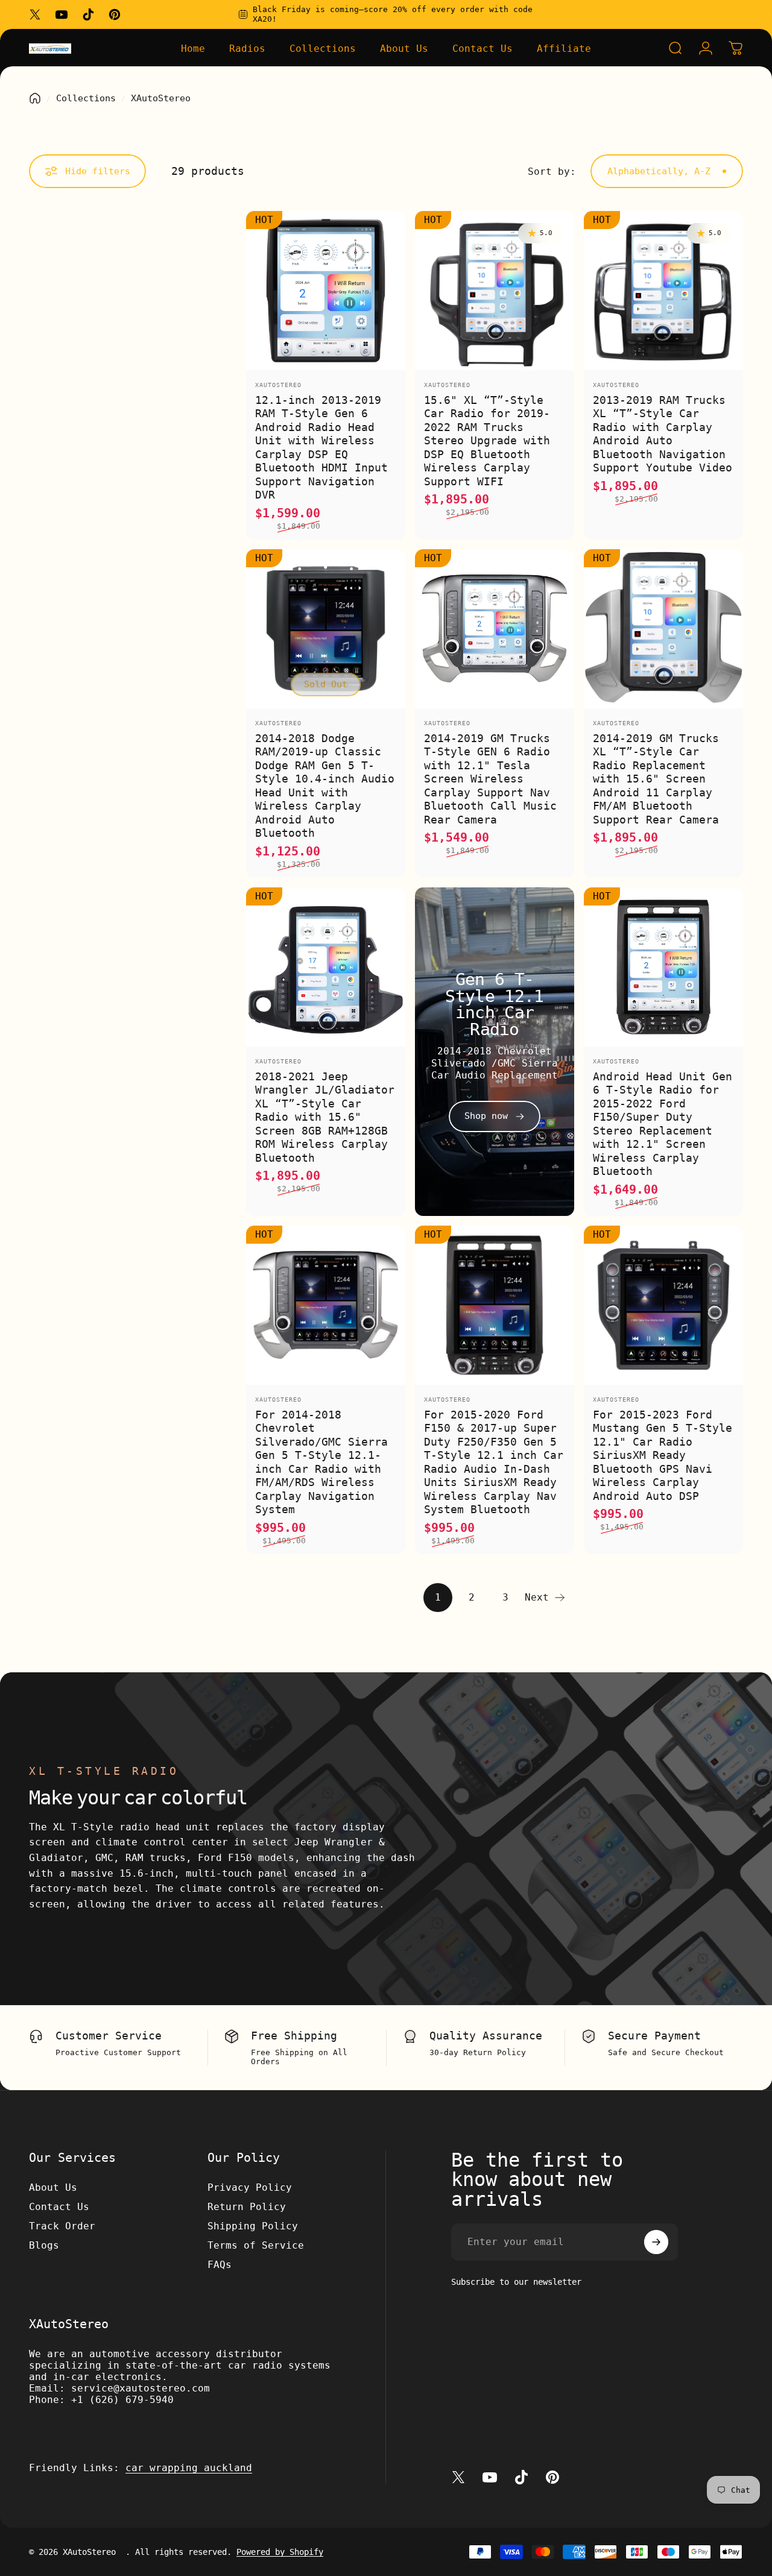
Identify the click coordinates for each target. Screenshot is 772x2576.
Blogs (44, 2245)
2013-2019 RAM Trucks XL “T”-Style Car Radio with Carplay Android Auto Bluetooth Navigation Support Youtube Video (663, 434)
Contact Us (59, 2207)
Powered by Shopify (280, 2552)
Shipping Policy (253, 2226)
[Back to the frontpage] (35, 98)
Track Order (62, 2226)
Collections (86, 98)
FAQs (220, 2265)
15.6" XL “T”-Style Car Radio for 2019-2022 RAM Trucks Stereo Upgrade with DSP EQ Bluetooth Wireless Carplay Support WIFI (487, 441)
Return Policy (247, 2207)
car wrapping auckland (189, 2468)
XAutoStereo (278, 385)
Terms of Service (256, 2245)
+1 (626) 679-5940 (122, 2400)
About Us (53, 2187)
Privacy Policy (250, 2187)
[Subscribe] (656, 2242)
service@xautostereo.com (141, 2388)
